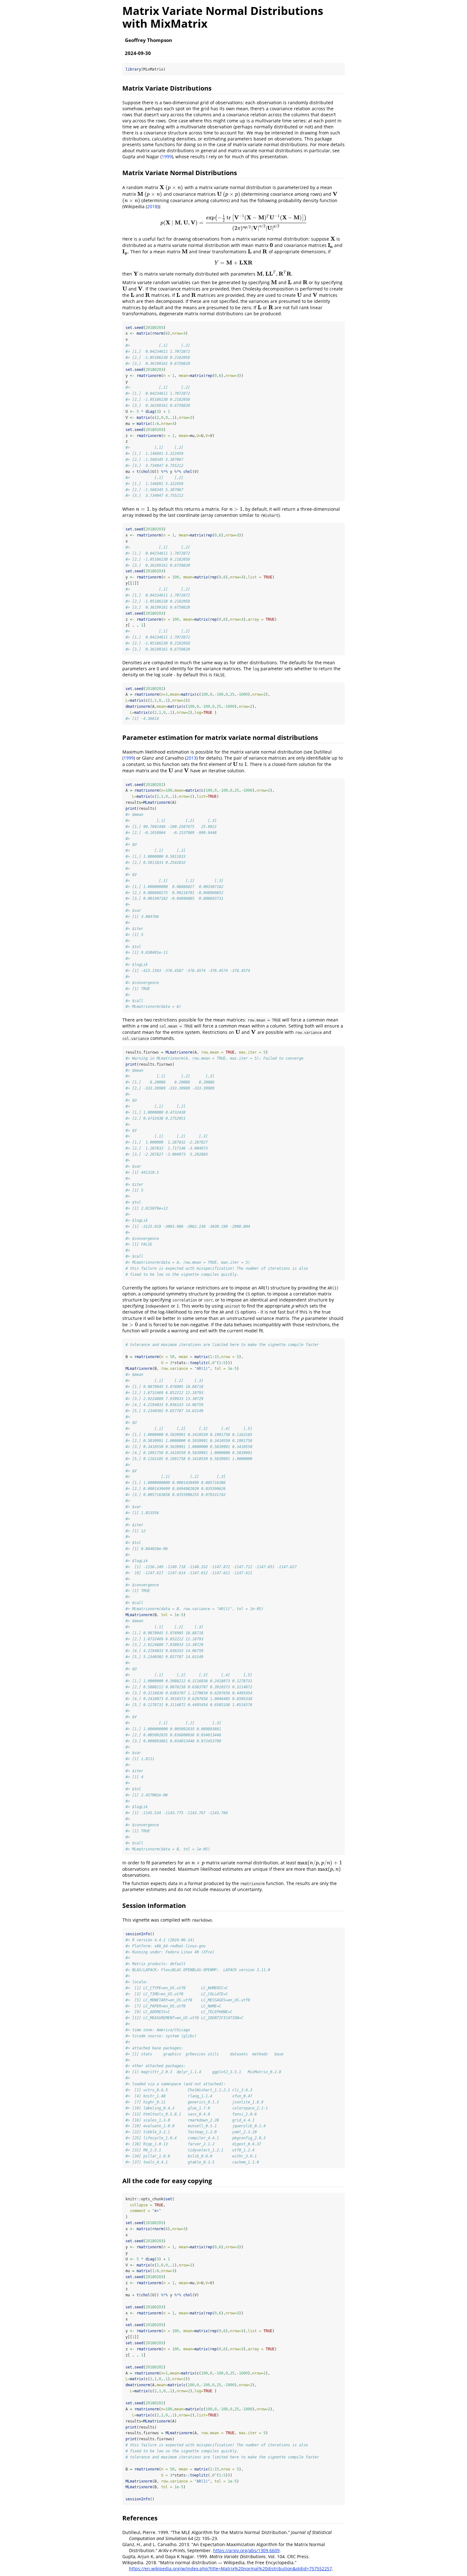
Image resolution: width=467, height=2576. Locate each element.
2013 (191, 758)
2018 (152, 206)
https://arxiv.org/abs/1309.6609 (246, 2550)
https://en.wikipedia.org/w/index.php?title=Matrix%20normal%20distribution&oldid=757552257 (230, 2569)
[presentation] (162, 187)
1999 (167, 157)
